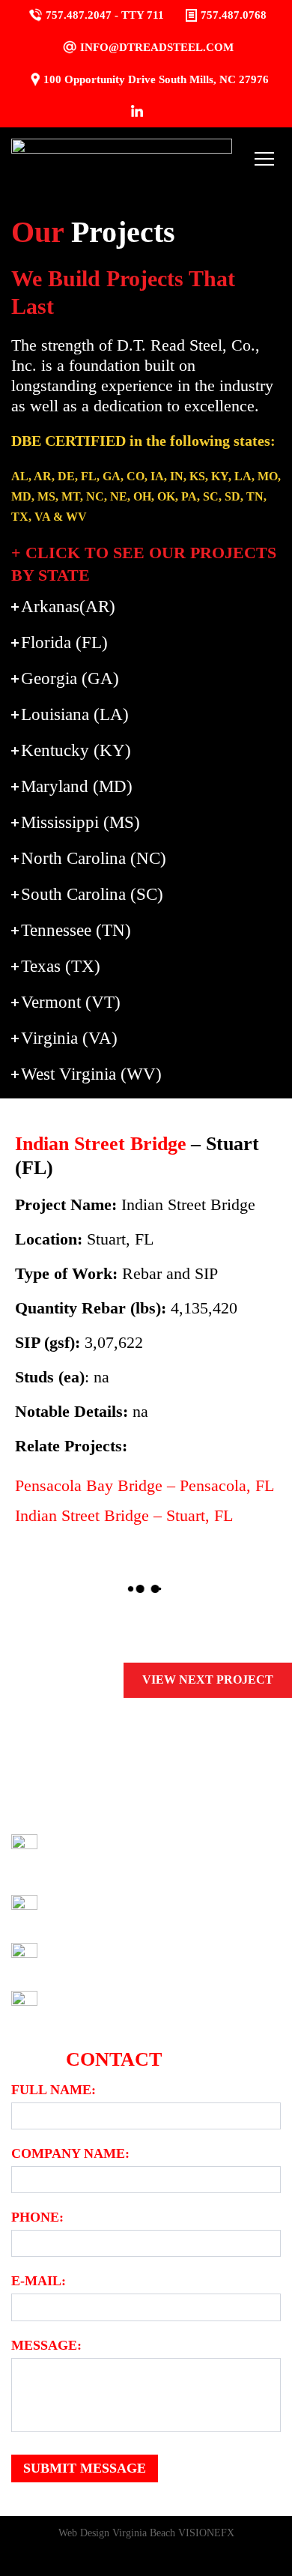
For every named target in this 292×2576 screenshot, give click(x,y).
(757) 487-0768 (124, 2007)
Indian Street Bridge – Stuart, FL (124, 1515)
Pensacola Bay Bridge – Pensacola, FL (145, 1485)
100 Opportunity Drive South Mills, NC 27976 (156, 79)
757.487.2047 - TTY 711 (105, 15)
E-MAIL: (39, 2281)
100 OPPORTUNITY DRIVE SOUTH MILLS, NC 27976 (158, 1854)
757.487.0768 (234, 15)
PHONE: (37, 2217)
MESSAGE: (46, 2345)
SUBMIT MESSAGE (85, 2468)
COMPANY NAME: (70, 2153)
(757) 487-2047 (97, 1911)
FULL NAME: (54, 2090)
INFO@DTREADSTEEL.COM (157, 47)
